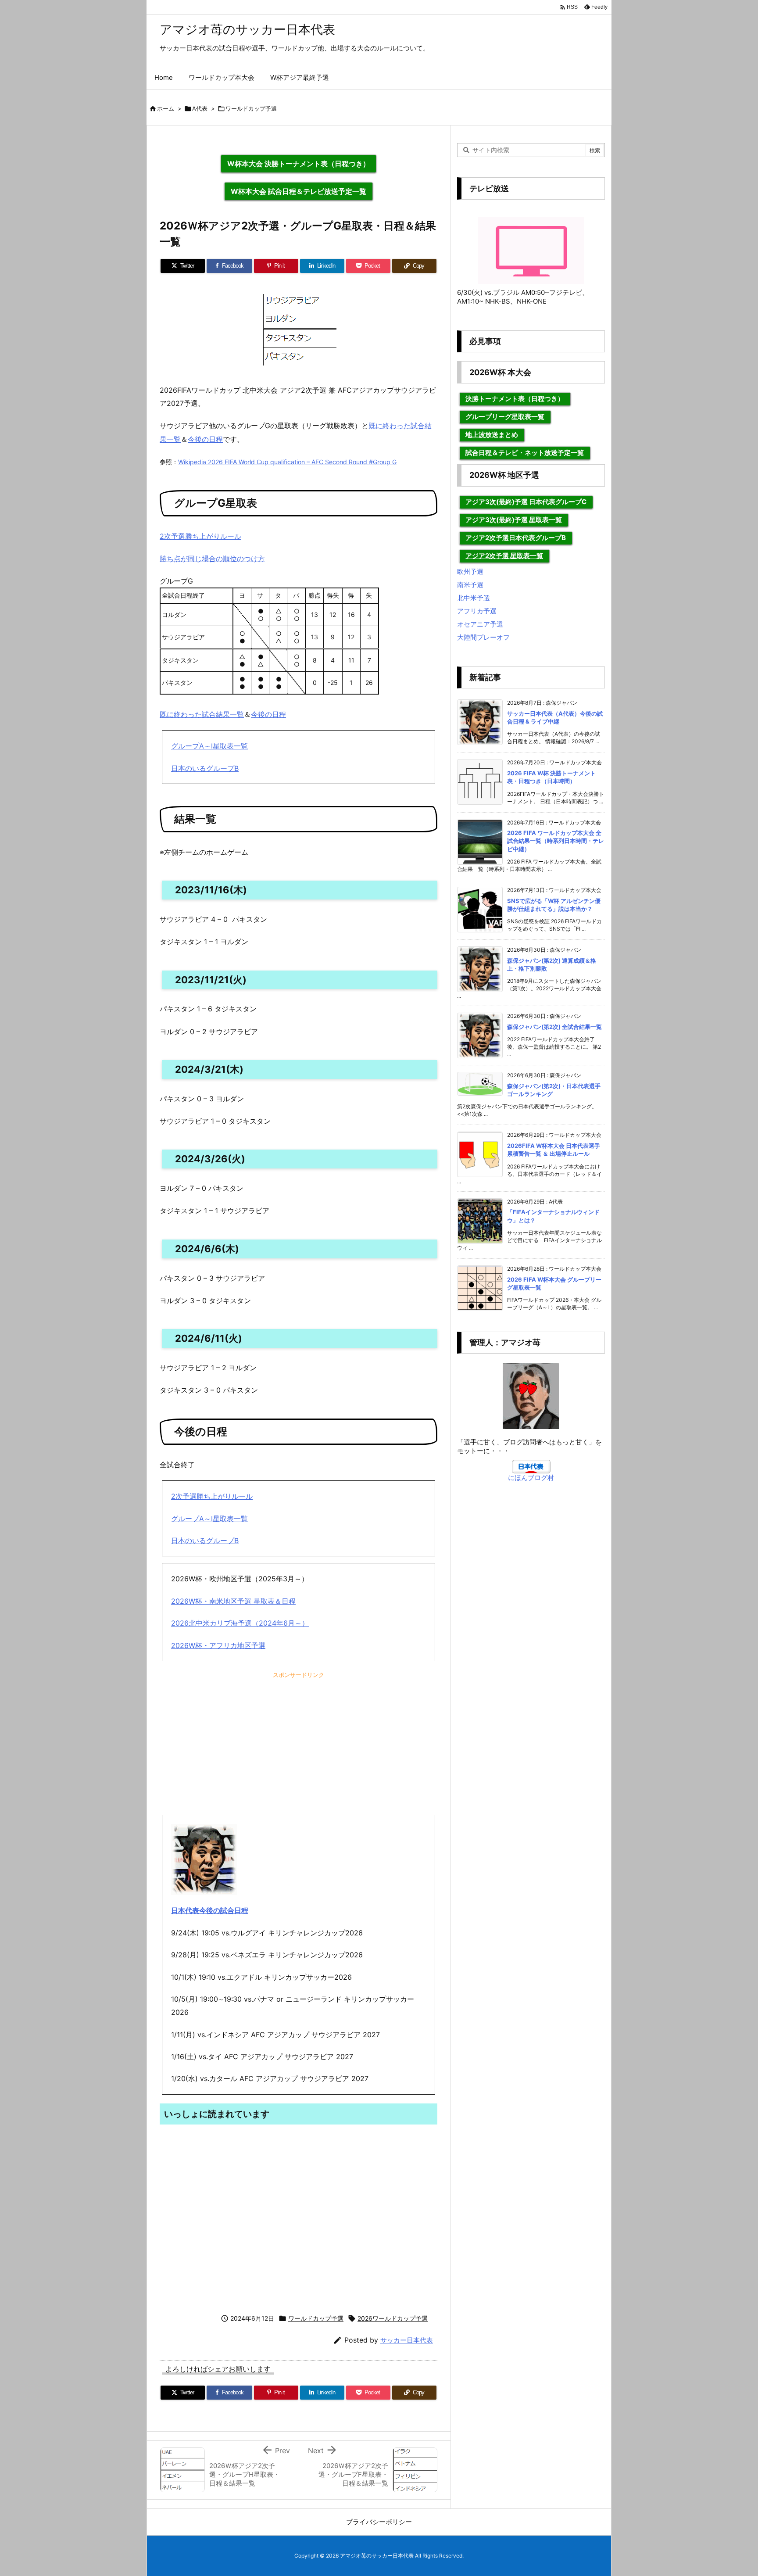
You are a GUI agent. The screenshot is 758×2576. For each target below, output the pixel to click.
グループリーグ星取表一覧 (505, 417)
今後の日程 (205, 439)
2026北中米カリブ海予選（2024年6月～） (240, 1623)
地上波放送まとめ (492, 435)
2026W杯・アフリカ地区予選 (218, 1645)
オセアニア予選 (480, 624)
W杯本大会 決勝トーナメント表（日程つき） (299, 164)
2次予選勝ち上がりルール (200, 536)
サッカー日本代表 (407, 2340)
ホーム (166, 108)
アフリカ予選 (477, 611)
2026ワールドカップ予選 (393, 2318)
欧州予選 (470, 571)
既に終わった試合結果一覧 (202, 714)
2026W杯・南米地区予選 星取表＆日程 (233, 1601)
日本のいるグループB (205, 768)
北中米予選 (474, 598)
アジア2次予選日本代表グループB (516, 538)
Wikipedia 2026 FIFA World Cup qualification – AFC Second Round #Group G (287, 462)
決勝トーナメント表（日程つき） (515, 399)
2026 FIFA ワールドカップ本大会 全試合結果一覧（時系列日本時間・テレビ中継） (556, 841)
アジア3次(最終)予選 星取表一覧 (514, 520)
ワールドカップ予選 (251, 108)
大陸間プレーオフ (483, 637)
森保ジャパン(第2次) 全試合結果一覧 (554, 1027)
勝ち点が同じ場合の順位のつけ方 (212, 559)
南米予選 (470, 585)
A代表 (200, 108)
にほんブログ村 (531, 1478)
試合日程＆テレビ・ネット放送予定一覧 (525, 453)
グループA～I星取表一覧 (209, 746)
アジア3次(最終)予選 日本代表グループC (526, 502)
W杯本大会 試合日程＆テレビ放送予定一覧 (299, 191)
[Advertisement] (299, 1747)
